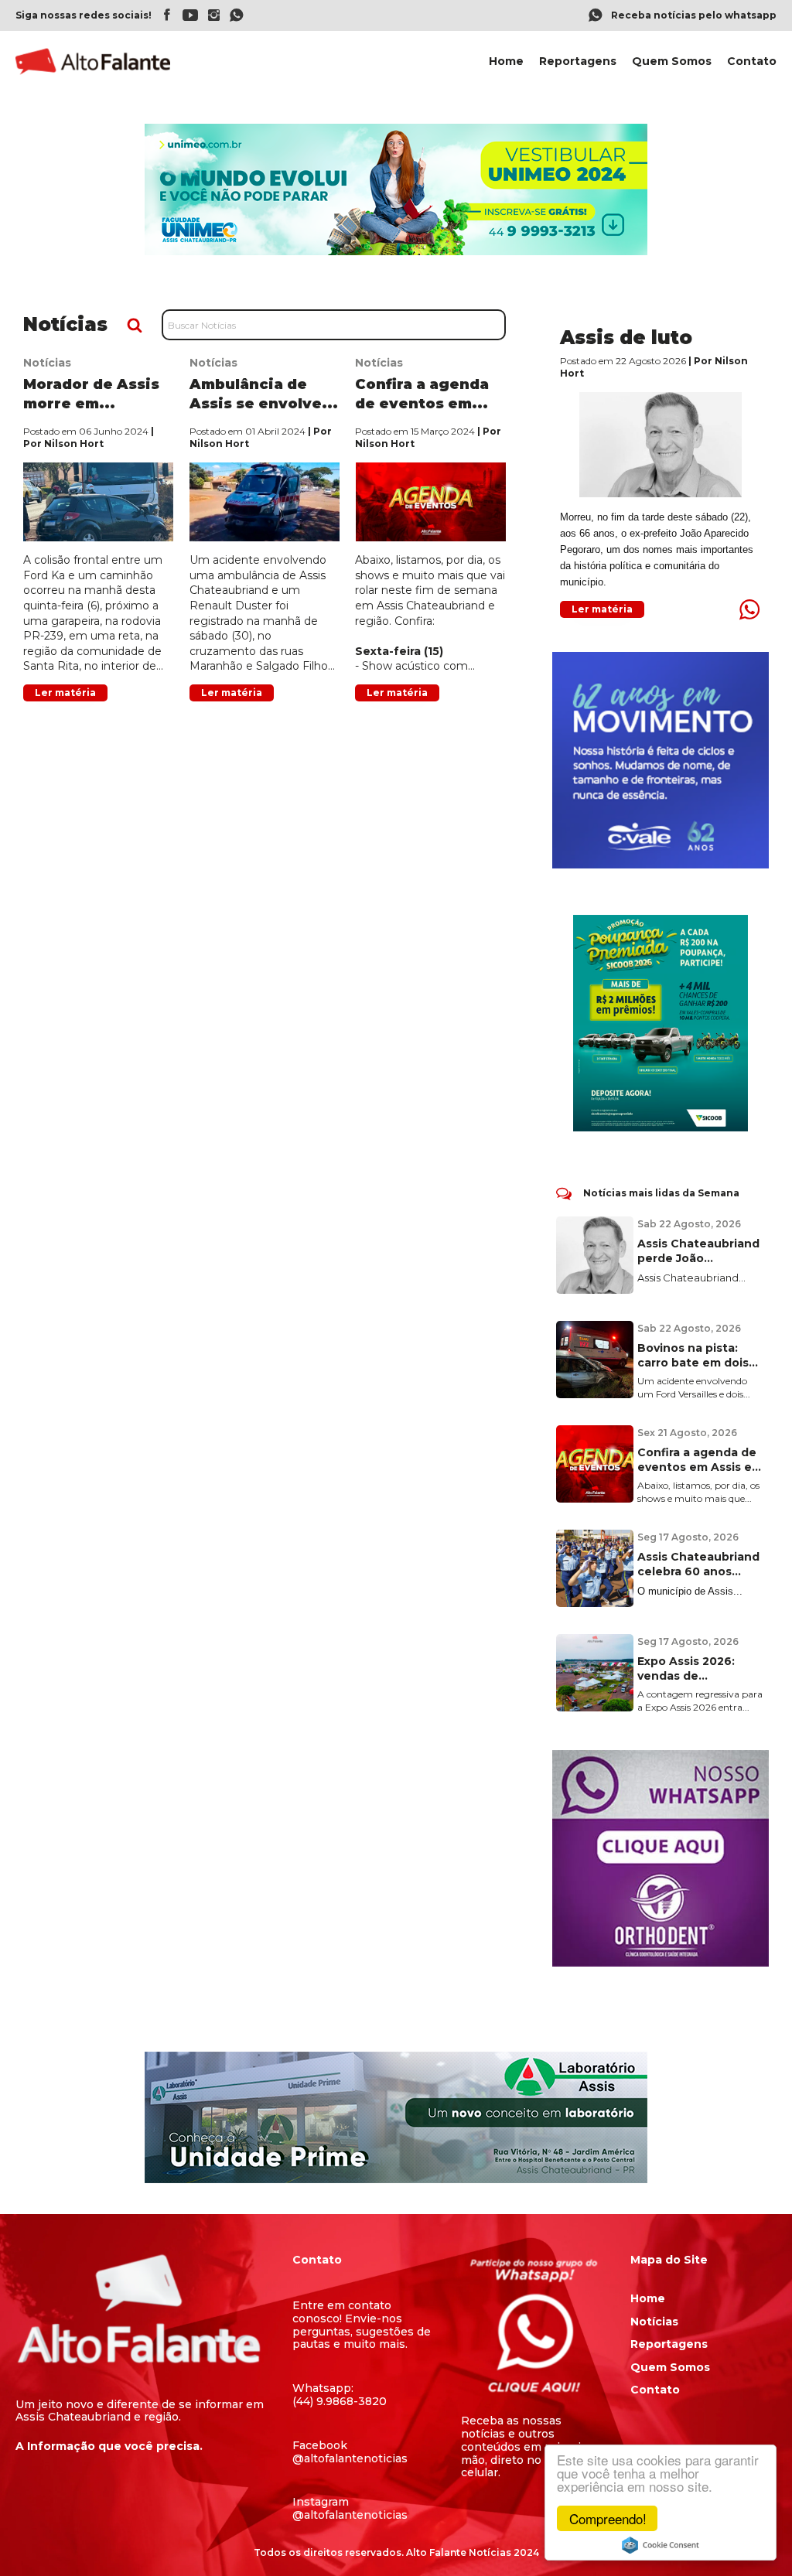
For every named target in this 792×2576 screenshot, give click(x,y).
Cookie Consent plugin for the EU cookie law (661, 2545)
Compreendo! (608, 2518)
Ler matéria (65, 693)
